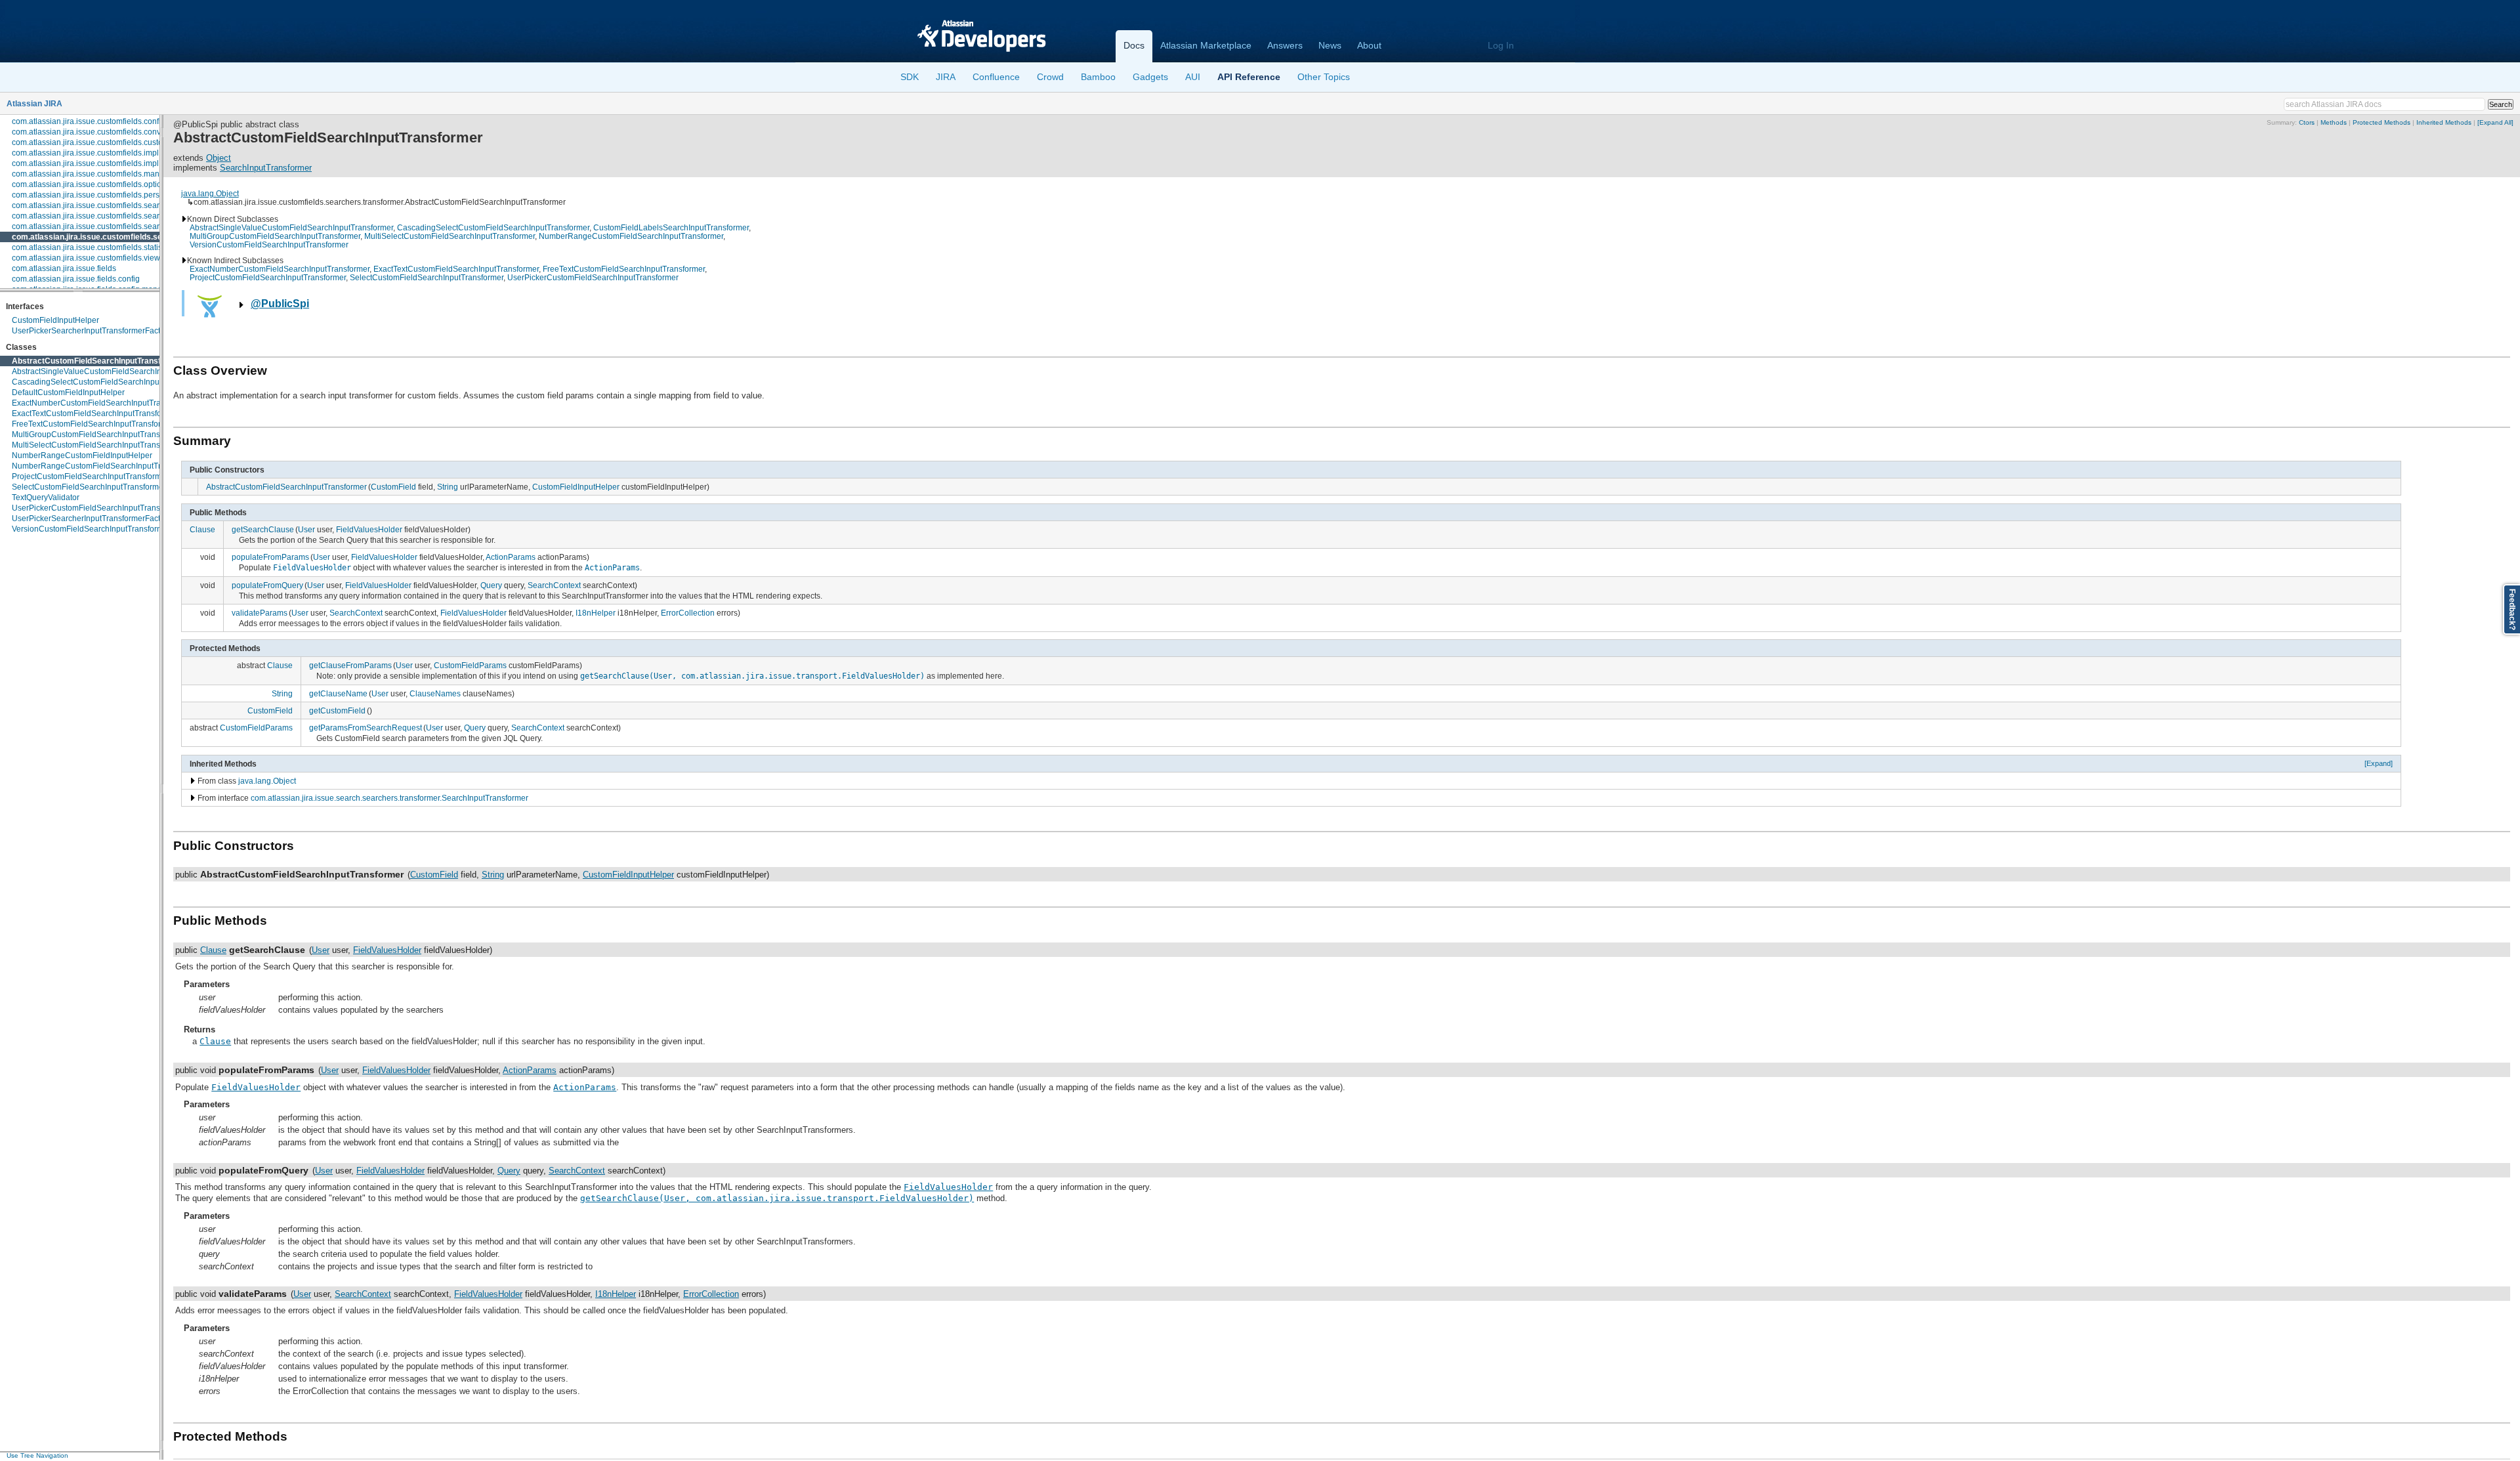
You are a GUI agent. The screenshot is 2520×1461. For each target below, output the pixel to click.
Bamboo (1098, 77)
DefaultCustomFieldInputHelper (68, 392)
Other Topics (1324, 77)
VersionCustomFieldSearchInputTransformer (91, 529)
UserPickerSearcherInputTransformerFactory (92, 331)
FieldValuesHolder (369, 529)
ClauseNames (435, 693)
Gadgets (1150, 77)
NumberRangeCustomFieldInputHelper (82, 455)
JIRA (946, 77)
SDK (910, 77)
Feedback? (2512, 609)
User (306, 529)
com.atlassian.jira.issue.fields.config (76, 279)
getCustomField (337, 710)
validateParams (260, 613)
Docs (1134, 45)
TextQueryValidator (46, 498)
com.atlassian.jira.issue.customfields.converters (96, 132)
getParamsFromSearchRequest (366, 728)
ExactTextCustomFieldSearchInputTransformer (95, 413)
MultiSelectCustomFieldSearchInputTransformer (97, 445)
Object (219, 158)
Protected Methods (2382, 122)
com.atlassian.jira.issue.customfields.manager (94, 174)
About (1369, 45)
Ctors (2307, 122)
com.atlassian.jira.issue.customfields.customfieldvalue (108, 142)
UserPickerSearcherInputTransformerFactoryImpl (99, 519)
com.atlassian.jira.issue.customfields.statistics (93, 247)
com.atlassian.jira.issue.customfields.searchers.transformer (125, 237)
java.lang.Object (210, 193)
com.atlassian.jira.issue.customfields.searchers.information (116, 216)
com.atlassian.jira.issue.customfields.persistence (98, 195)
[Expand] (2379, 763)
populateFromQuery (267, 585)
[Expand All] (2495, 122)
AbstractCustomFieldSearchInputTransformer (98, 361)
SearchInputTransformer (266, 168)
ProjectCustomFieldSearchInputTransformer (90, 476)
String (448, 487)
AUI (1193, 77)
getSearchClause (263, 529)
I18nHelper (596, 613)
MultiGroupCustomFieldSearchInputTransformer (97, 434)
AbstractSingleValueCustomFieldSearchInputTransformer (114, 371)
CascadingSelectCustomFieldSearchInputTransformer (108, 382)
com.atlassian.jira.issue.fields (64, 268)
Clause (202, 529)
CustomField (393, 487)
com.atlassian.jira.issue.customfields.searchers (95, 205)
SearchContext (554, 585)
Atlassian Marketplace (1206, 45)
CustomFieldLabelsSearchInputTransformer (671, 227)
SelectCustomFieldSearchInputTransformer (89, 487)
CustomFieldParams (470, 665)
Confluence (996, 77)
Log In (1501, 45)
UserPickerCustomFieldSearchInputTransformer (97, 508)
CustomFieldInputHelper (55, 320)
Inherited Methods (2444, 122)
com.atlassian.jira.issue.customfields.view (86, 258)
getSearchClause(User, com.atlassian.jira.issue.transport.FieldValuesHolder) (752, 676)
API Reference (1249, 77)
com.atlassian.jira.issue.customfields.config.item (97, 121)
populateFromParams (270, 557)
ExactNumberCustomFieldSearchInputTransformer (102, 403)
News (1330, 45)
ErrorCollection (688, 613)
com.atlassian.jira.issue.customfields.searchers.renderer (112, 226)
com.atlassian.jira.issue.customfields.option (89, 184)
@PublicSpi (280, 304)
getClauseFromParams (350, 665)
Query (491, 585)
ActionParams (511, 557)
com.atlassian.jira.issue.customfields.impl (85, 153)
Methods (2334, 122)
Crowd (1050, 77)
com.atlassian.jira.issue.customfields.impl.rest (93, 163)
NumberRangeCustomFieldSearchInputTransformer (104, 466)
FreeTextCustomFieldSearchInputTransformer (93, 424)
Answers (1285, 45)
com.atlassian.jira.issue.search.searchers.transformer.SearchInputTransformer (389, 798)
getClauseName (338, 693)
